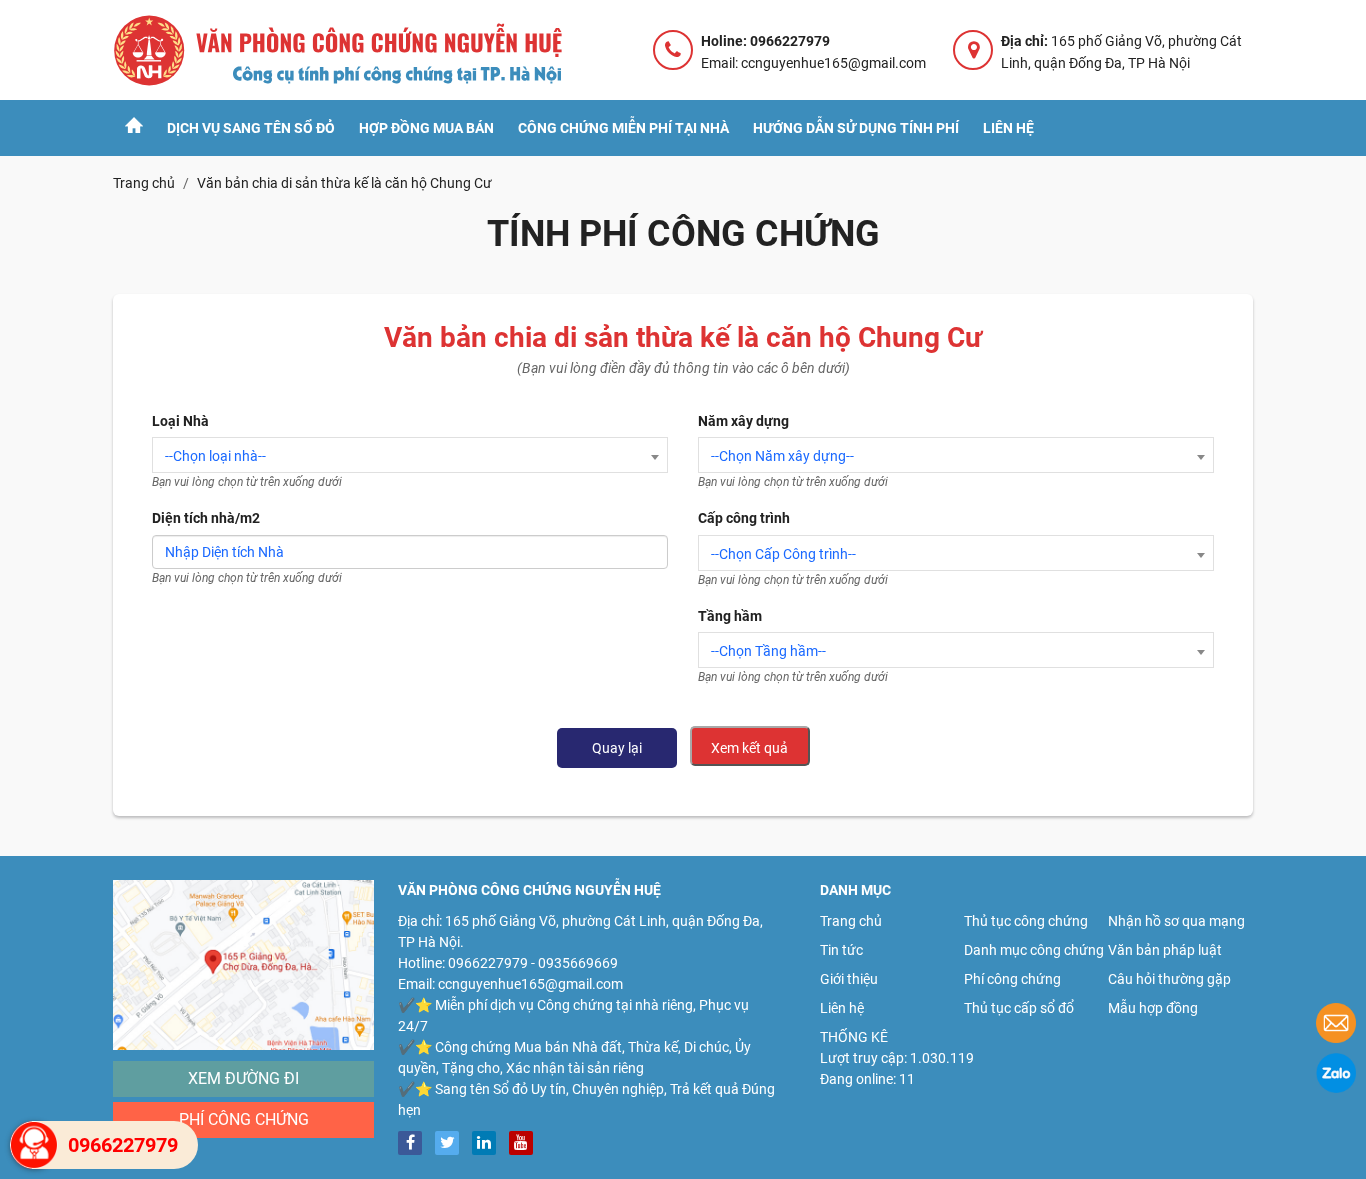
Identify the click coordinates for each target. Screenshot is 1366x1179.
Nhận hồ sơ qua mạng (1176, 921)
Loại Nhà (180, 421)
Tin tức (841, 950)
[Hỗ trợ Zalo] (1336, 1076)
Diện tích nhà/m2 (206, 518)
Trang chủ (851, 921)
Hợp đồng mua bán (426, 128)
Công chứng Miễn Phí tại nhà (623, 128)
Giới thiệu (849, 979)
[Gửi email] (1336, 1026)
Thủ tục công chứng (1026, 921)
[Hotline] (34, 1145)
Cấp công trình (744, 518)
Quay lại (617, 748)
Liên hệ (1008, 128)
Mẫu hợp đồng (1153, 1008)
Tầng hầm (730, 616)
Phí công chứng (244, 1119)
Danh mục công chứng (1034, 950)
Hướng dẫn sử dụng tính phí (856, 128)
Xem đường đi (243, 1078)
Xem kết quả (749, 748)
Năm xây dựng (743, 421)
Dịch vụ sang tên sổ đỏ (251, 128)
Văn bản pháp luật (1165, 950)
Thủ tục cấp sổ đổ (1019, 1008)
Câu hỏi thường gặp (1169, 979)
